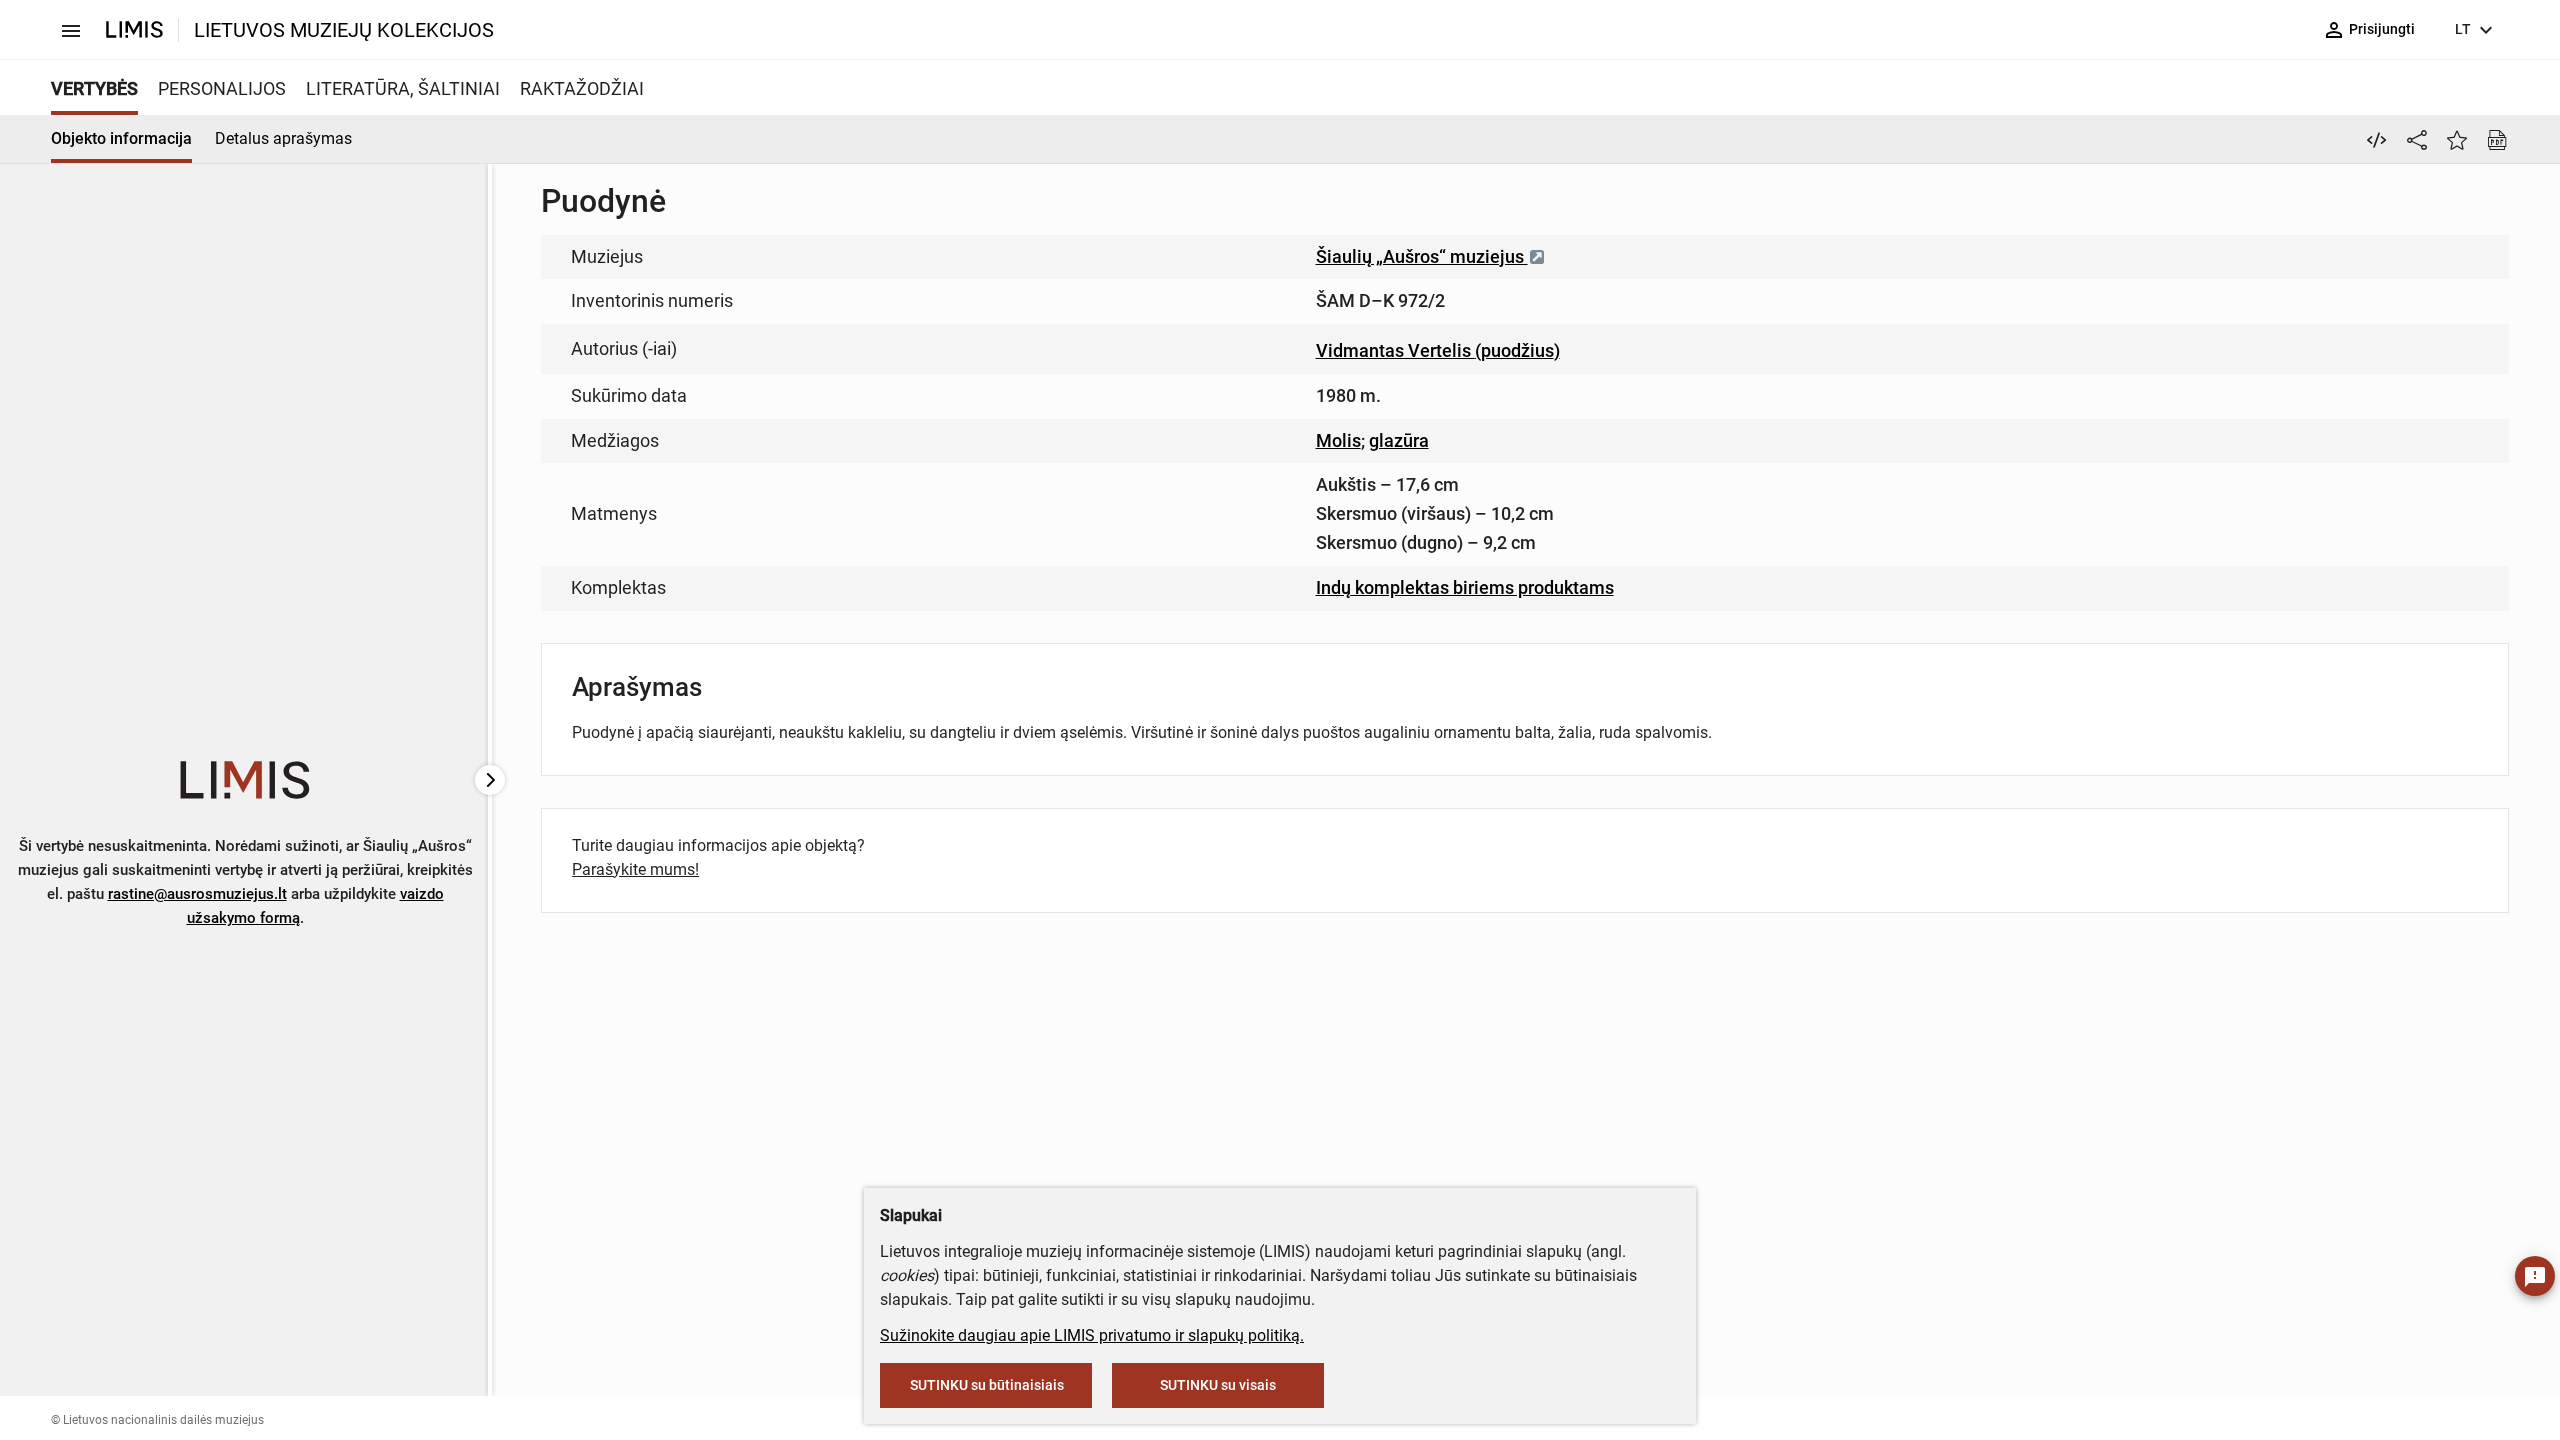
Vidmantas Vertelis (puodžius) (1438, 350)
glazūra (1399, 440)
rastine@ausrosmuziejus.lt (197, 894)
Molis (1338, 440)
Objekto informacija (121, 138)
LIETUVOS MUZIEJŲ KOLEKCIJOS (344, 30)
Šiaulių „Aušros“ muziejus (1422, 256)
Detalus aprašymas (283, 138)
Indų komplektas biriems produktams (1465, 587)
